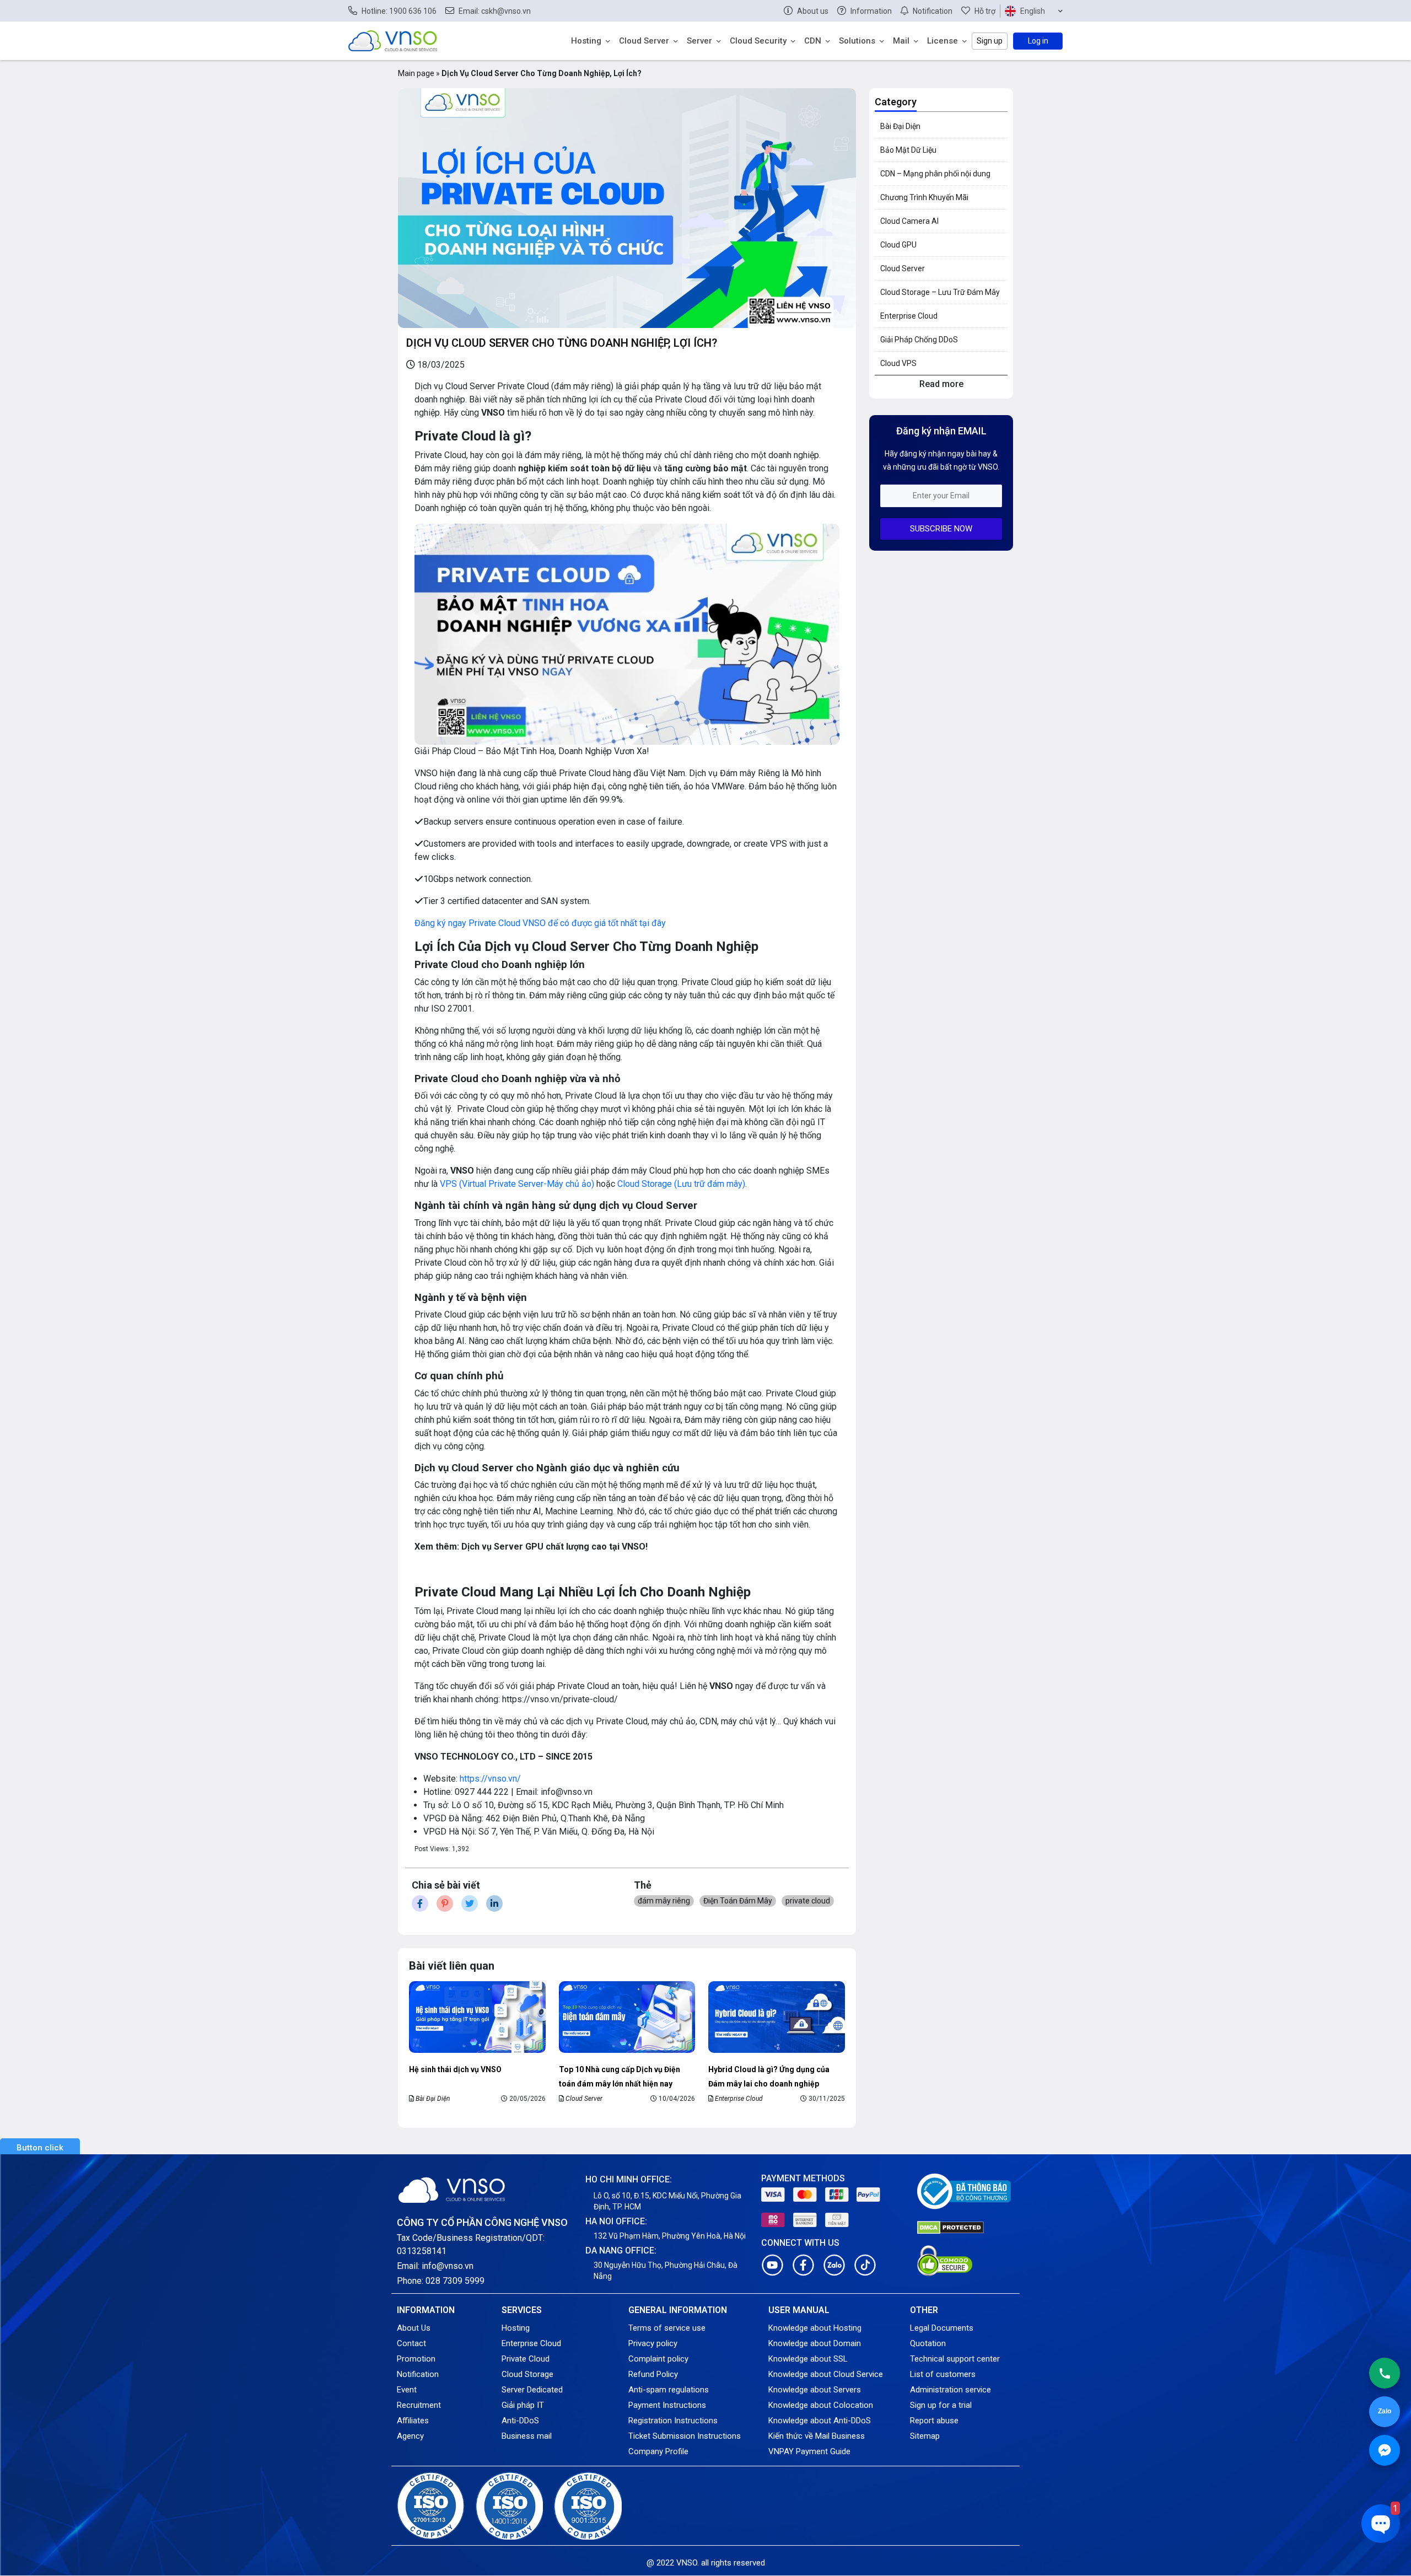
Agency (410, 2436)
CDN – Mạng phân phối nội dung (935, 174)
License (943, 41)
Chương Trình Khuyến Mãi (924, 197)
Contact (411, 2343)
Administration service (950, 2390)
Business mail (527, 2436)
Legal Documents (942, 2328)
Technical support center (955, 2359)
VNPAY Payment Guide (809, 2451)
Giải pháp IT (523, 2405)
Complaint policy (658, 2359)
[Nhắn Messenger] (1385, 2450)
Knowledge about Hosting (815, 2328)
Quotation (928, 2343)
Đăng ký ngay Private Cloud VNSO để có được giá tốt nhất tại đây (540, 923)
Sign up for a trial (941, 2405)
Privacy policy (653, 2343)
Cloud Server (644, 41)
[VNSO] (393, 40)
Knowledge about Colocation (821, 2405)
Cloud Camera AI (909, 221)
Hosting (586, 41)
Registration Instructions (673, 2421)
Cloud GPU (898, 245)
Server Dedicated (532, 2390)
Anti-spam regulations (669, 2390)
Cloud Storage (527, 2374)
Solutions (857, 41)
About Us (414, 2328)
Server (699, 41)
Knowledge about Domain (815, 2343)
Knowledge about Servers (815, 2390)
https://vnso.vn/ (490, 1779)
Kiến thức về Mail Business (817, 2436)
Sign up (990, 41)
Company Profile (658, 2451)
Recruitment (419, 2405)
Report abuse (934, 2421)
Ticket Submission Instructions (685, 2436)
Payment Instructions (667, 2405)
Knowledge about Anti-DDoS (820, 2421)
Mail (901, 41)
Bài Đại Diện (433, 2099)
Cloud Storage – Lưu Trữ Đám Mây (940, 292)
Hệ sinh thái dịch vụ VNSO (455, 2069)
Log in (1038, 41)
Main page (416, 73)
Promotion (416, 2359)
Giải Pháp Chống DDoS (919, 340)
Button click (40, 2148)
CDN (813, 41)
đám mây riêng (664, 1901)
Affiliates (413, 2421)
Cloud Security (758, 41)
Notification (418, 2374)
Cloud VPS (898, 363)
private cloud (808, 1901)
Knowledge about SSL (808, 2359)
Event (407, 2390)
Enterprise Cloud (739, 2099)
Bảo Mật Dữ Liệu (908, 150)
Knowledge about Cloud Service (826, 2374)
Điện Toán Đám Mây (738, 1901)
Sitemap (925, 2436)
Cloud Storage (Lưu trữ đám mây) (681, 1184)
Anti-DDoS (520, 2421)
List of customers (943, 2374)
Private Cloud (526, 2359)
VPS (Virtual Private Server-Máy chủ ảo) (517, 1184)
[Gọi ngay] (1385, 2373)
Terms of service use (667, 2328)
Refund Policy (653, 2374)
